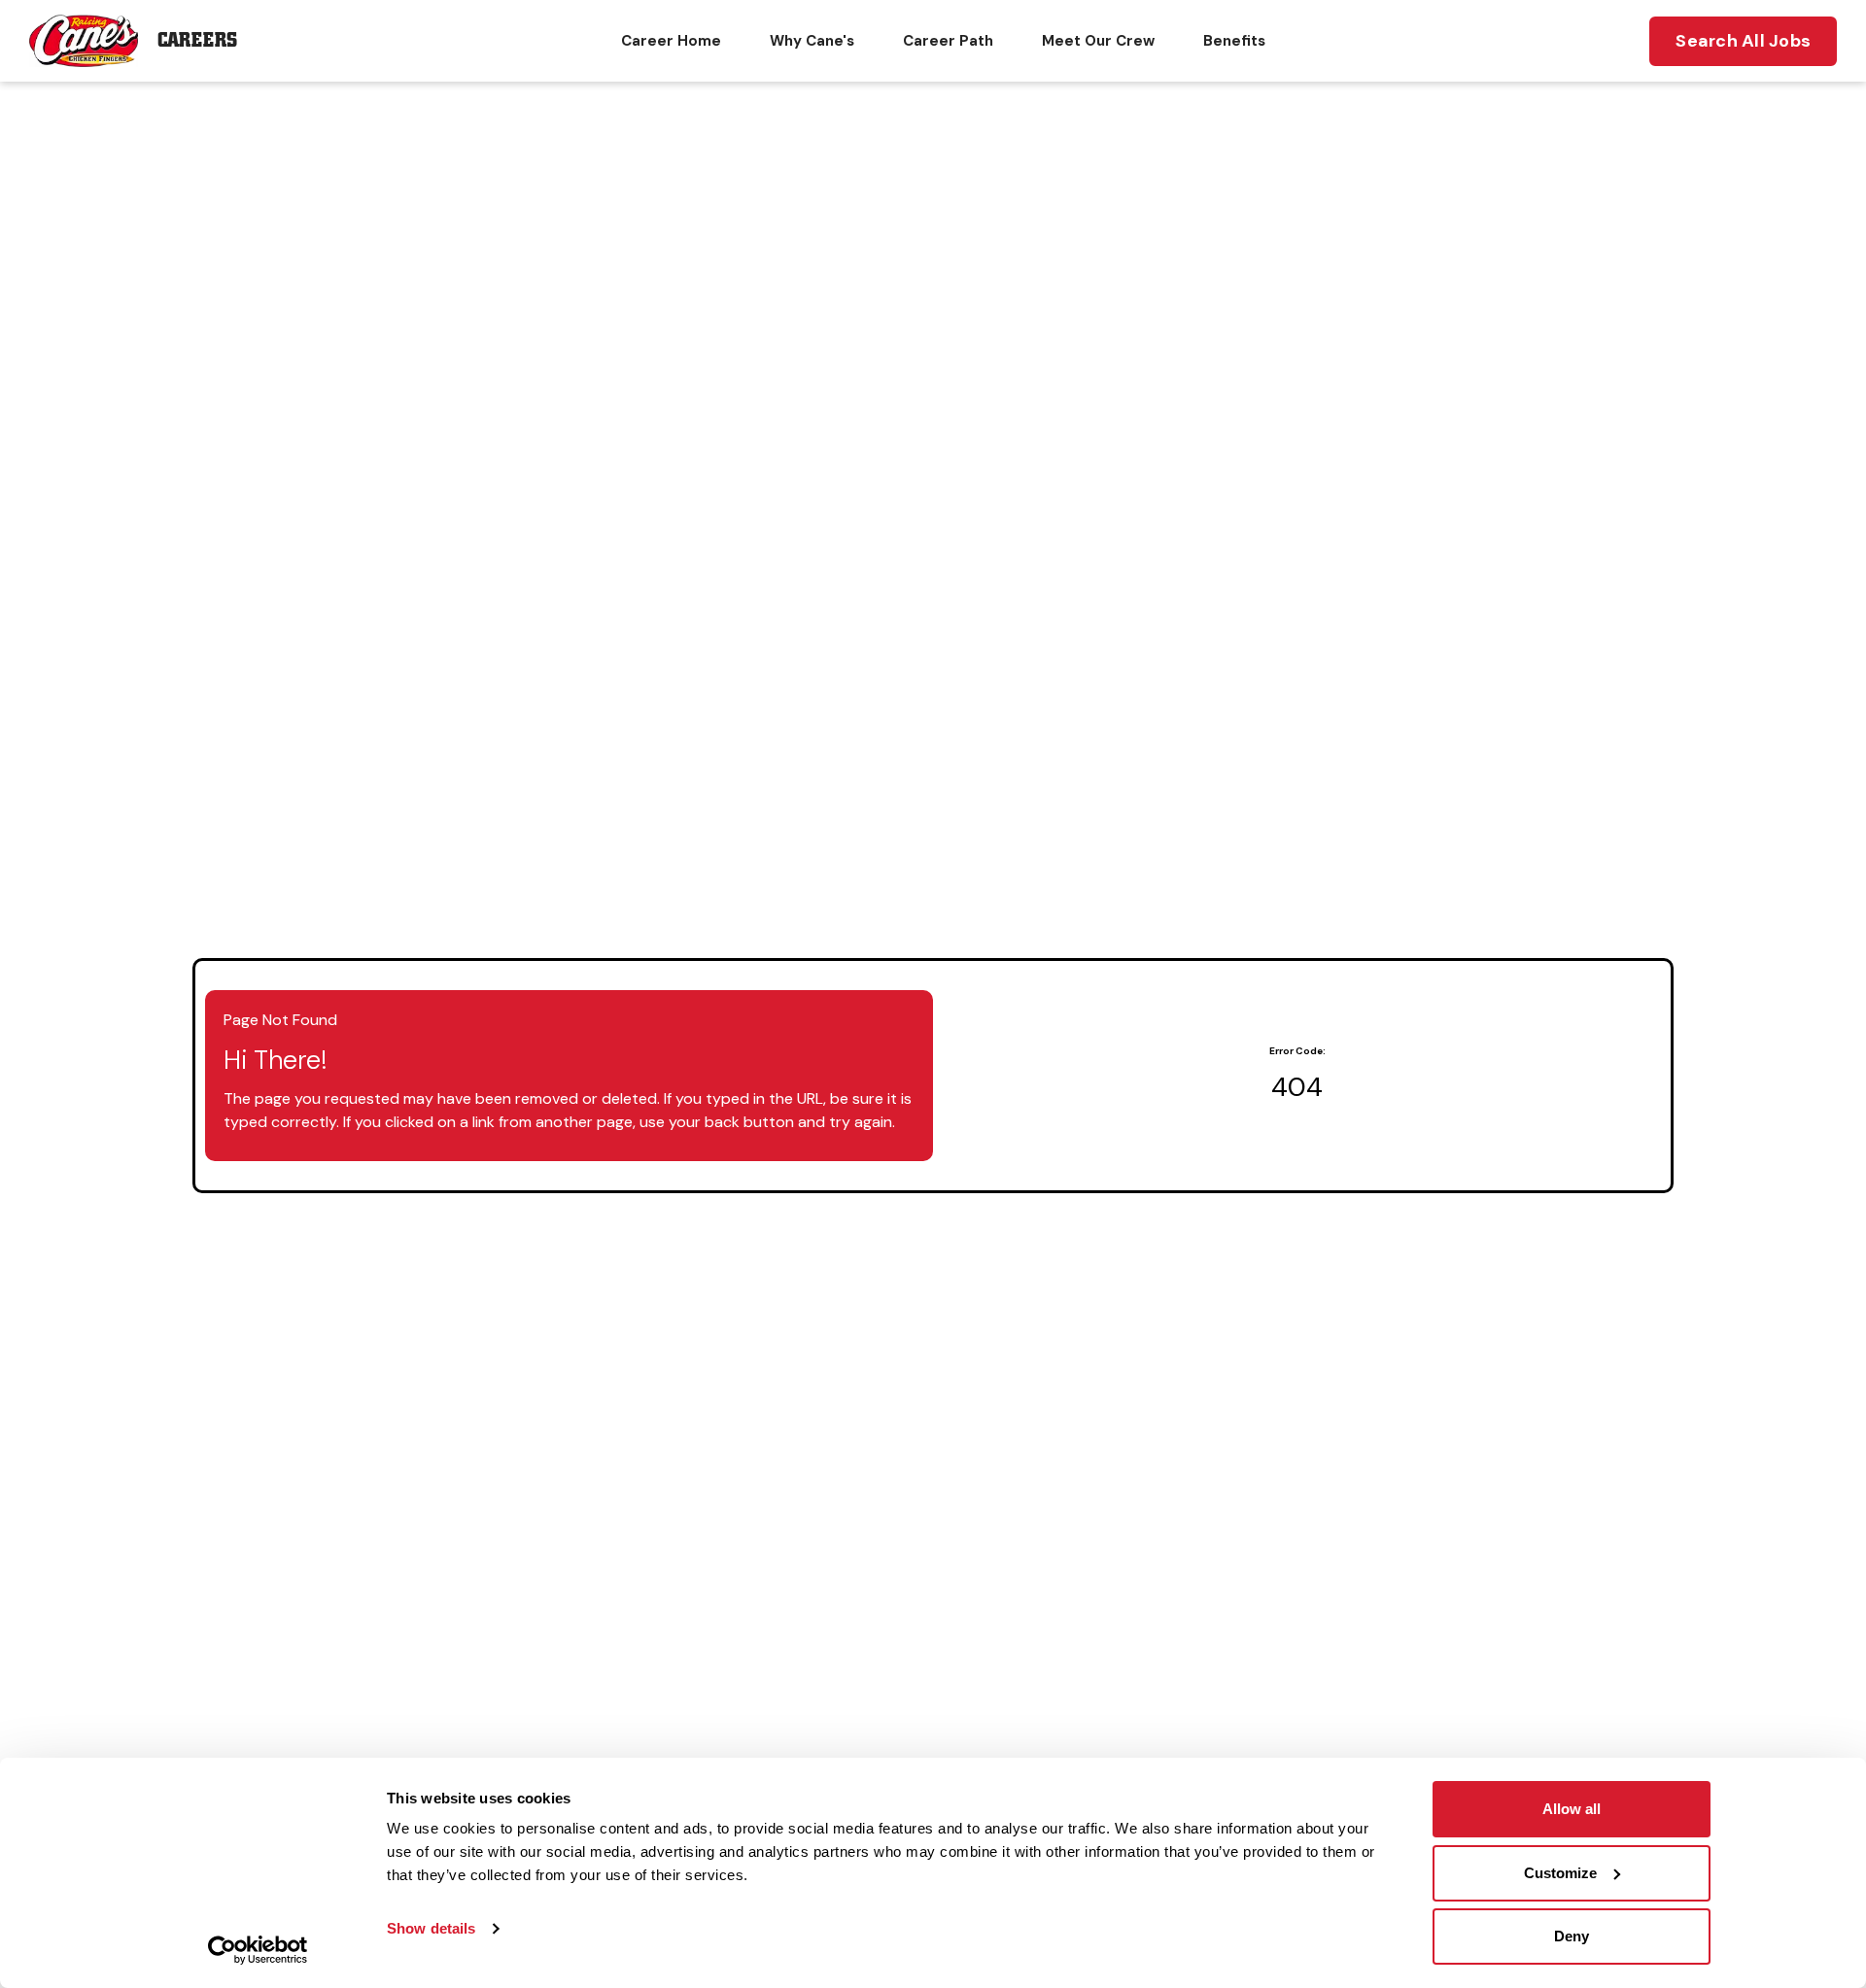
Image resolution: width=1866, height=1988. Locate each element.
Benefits (1234, 41)
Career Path (948, 41)
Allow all (1572, 1809)
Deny (1572, 1936)
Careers (197, 40)
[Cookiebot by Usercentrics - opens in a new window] (258, 1950)
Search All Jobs (1743, 41)
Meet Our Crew (1098, 41)
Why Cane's (812, 41)
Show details (431, 1928)
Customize (1560, 1873)
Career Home (671, 41)
